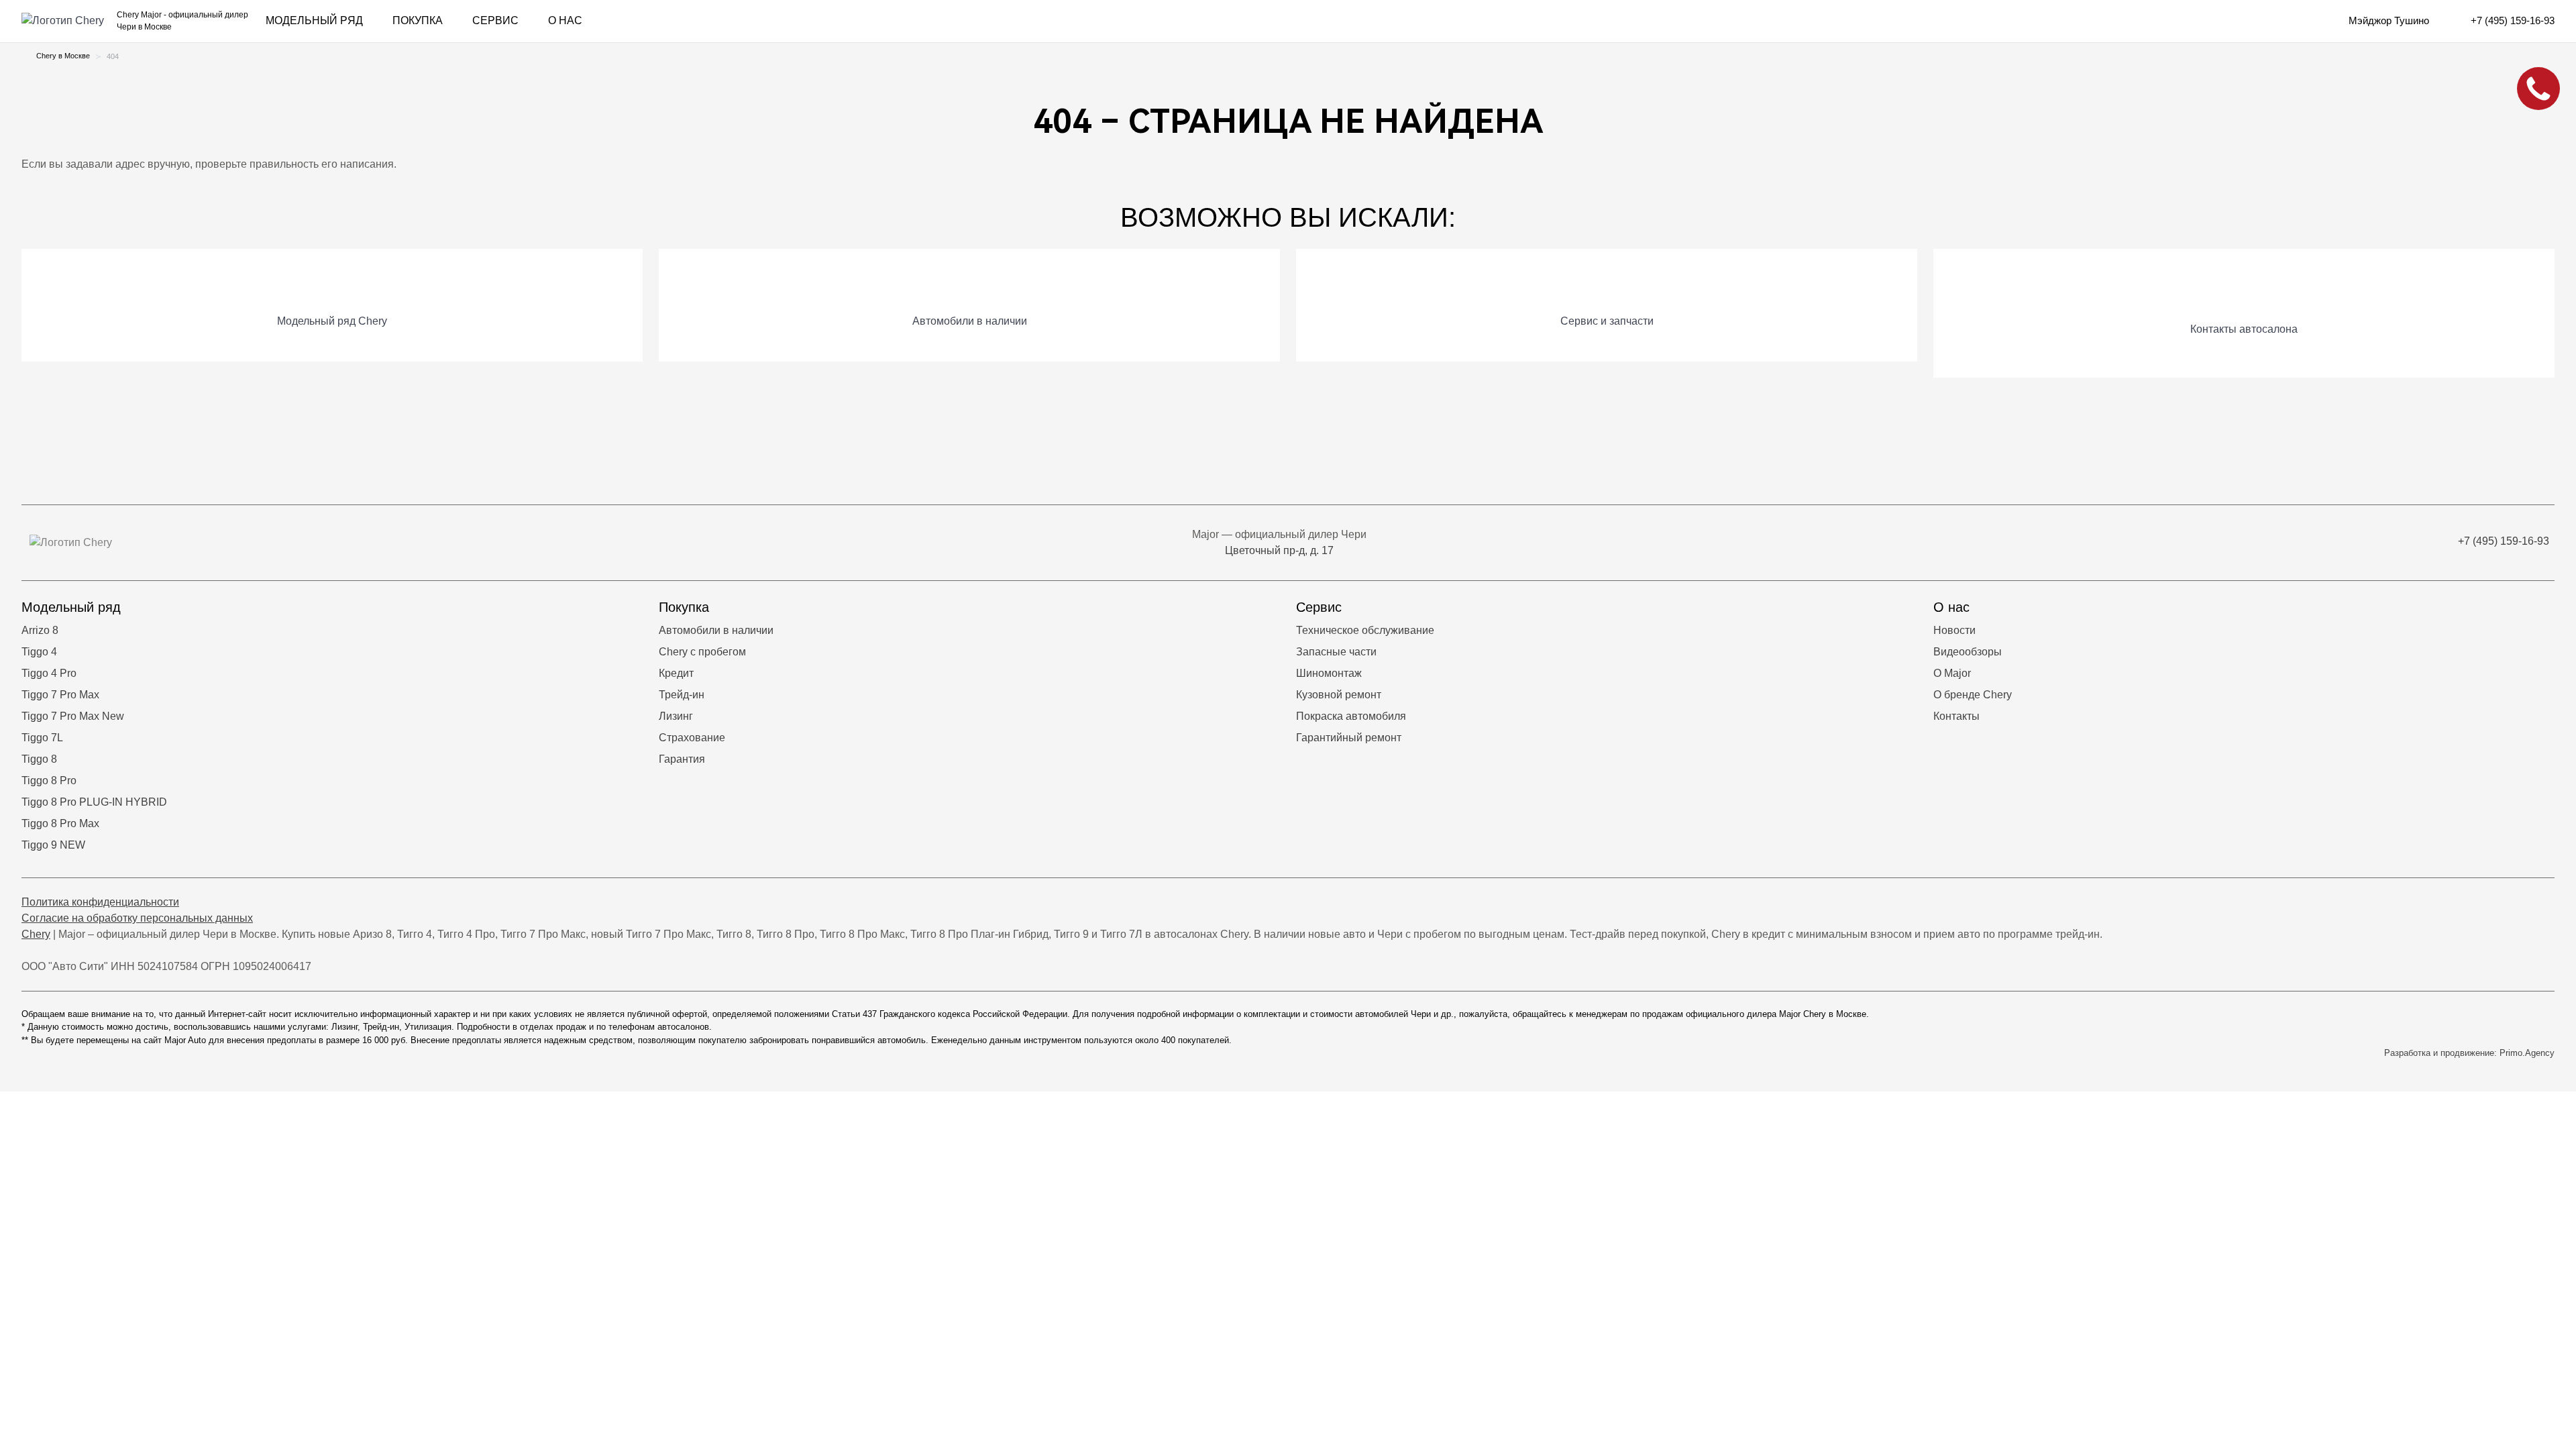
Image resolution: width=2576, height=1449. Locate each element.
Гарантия (682, 759)
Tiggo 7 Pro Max (60, 695)
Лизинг (676, 716)
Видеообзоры (1968, 652)
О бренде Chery (1973, 695)
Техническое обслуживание (1365, 630)
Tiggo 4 (39, 652)
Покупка (418, 20)
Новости (1954, 630)
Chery (36, 934)
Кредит (676, 673)
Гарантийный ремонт (1349, 738)
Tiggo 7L (42, 738)
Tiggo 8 (39, 759)
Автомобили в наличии (716, 630)
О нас (565, 20)
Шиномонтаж (1329, 673)
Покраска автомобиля (1351, 716)
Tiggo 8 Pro (49, 781)
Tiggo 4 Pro (49, 673)
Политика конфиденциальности (100, 902)
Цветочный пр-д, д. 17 (1279, 550)
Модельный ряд (314, 20)
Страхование (692, 738)
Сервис (495, 20)
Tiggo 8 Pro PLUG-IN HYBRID (94, 802)
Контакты (1956, 716)
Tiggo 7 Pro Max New (73, 716)
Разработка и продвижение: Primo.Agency (2469, 1053)
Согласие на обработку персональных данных (137, 918)
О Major (1952, 673)
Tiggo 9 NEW (53, 845)
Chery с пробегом (702, 652)
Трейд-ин (682, 695)
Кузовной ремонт (1339, 695)
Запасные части (1336, 652)
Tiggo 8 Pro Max (60, 823)
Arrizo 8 (40, 630)
